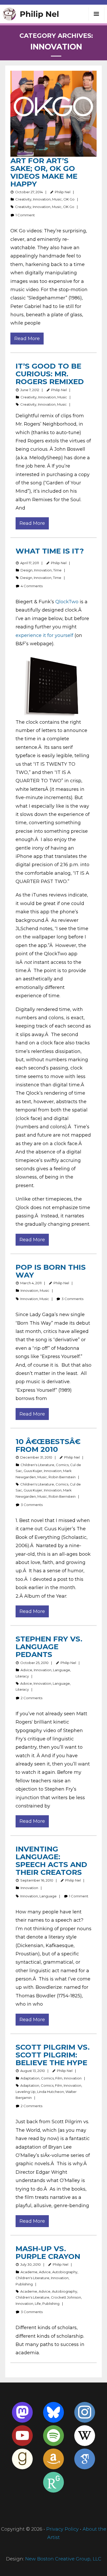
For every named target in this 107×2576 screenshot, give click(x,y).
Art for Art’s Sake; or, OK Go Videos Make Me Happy (44, 172)
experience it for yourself (44, 635)
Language (62, 1670)
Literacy (22, 1676)
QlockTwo (67, 602)
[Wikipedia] (85, 2436)
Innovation (42, 199)
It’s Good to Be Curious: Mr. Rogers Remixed (50, 374)
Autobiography (65, 2272)
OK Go (69, 199)
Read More (27, 339)
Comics (62, 1465)
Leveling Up (26, 2092)
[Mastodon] (22, 2412)
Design (26, 570)
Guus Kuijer (33, 1471)
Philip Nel (63, 192)
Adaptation (30, 2078)
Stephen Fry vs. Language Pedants (49, 1647)
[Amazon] (53, 2459)
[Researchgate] (53, 2482)
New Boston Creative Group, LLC (63, 2559)
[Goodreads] (22, 2459)
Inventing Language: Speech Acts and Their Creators (51, 1861)
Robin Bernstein (62, 1477)
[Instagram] (85, 2412)
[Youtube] (22, 2436)
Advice (26, 1670)
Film (59, 2078)
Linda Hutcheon (51, 2092)
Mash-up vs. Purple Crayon (48, 2252)
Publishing (24, 2284)
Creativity (23, 199)
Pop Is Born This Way (51, 1271)
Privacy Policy (62, 2529)
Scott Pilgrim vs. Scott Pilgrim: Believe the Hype (53, 2055)
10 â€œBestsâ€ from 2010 (48, 1445)
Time (57, 570)
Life (38, 2304)
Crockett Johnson (66, 2297)
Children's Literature (37, 1465)
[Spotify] (53, 2436)
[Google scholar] (85, 2459)
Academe (29, 2272)
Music (57, 199)
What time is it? (50, 551)
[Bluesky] (53, 2412)
